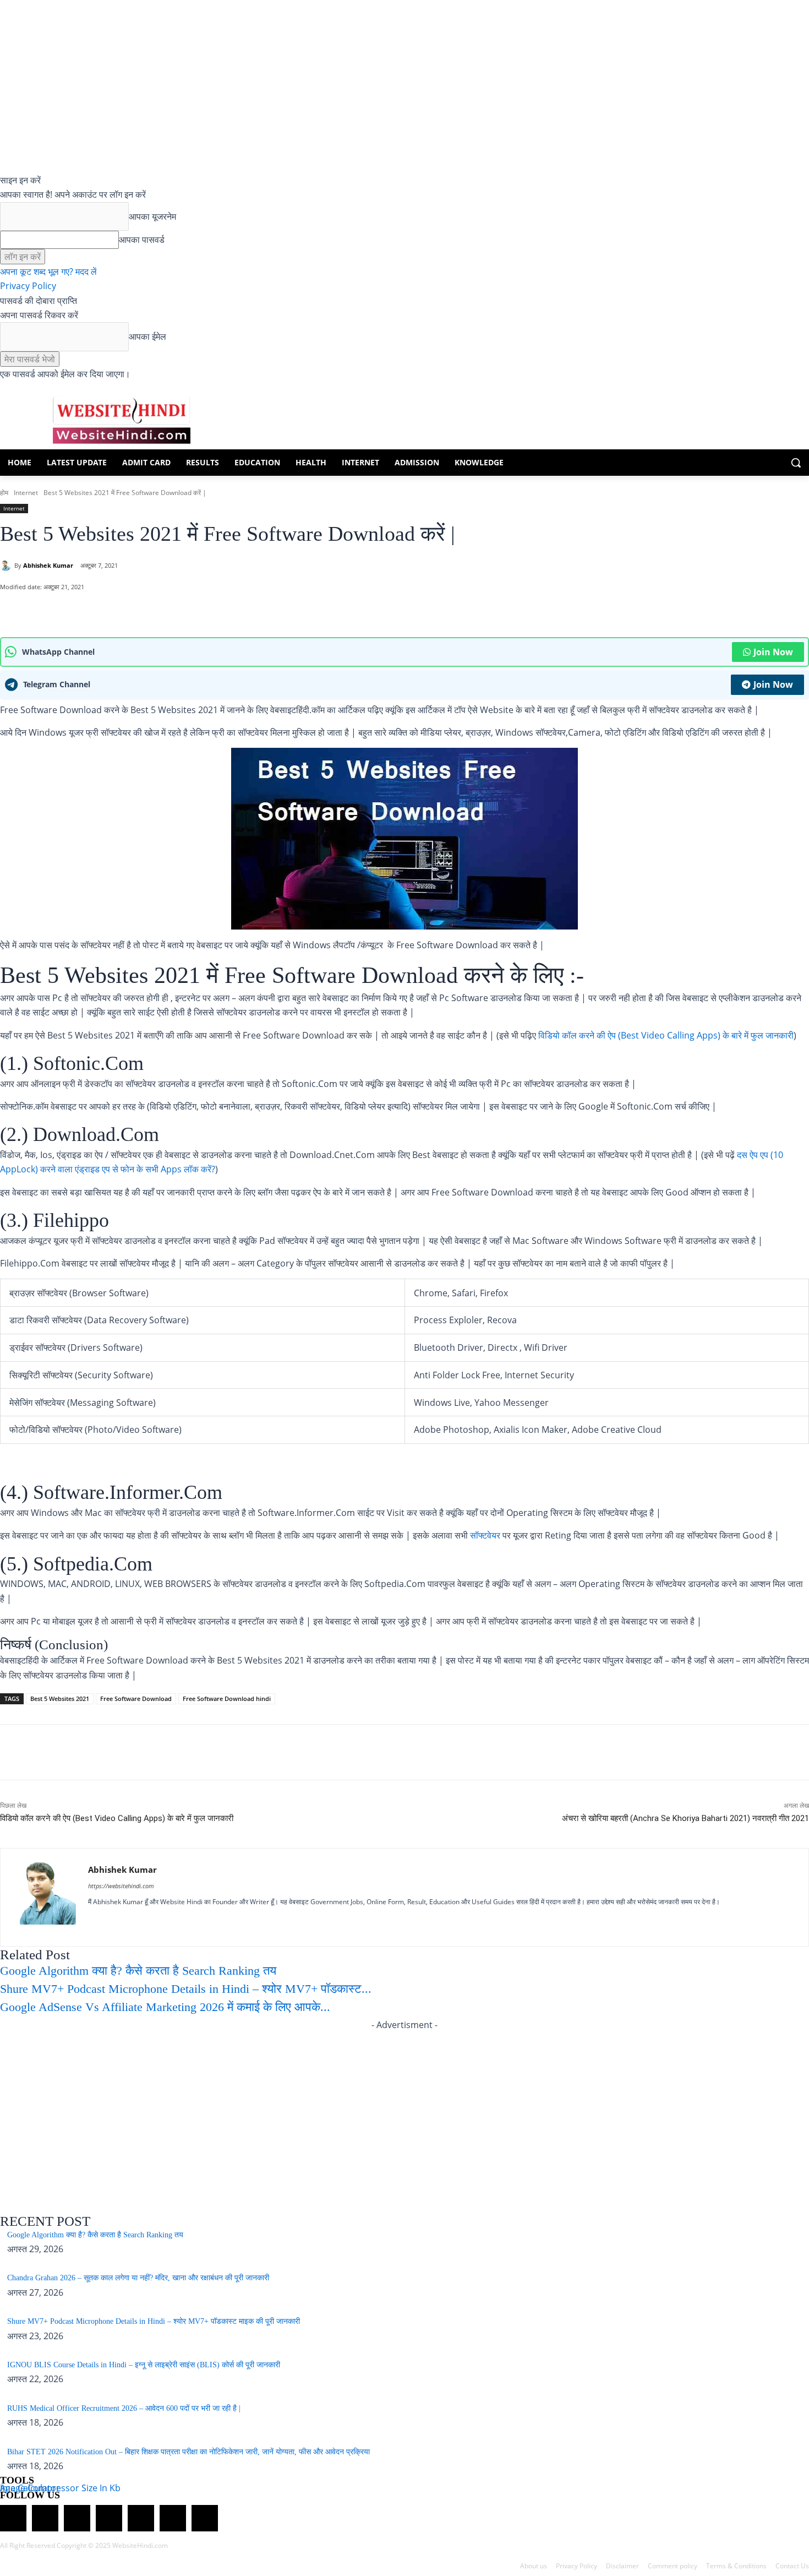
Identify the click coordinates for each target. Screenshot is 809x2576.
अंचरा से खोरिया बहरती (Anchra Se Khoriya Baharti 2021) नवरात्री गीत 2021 (685, 1818)
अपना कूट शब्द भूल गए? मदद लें (48, 271)
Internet (26, 493)
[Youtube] (188, 1921)
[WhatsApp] (82, 610)
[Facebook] (107, 610)
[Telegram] (77, 2518)
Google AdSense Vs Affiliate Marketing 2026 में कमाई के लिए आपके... (165, 2007)
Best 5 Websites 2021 (60, 1699)
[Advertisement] (404, 2110)
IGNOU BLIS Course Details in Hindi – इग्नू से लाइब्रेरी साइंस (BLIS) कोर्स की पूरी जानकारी (144, 2365)
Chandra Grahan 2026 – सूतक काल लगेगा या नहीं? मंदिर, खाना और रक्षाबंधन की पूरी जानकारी (138, 2278)
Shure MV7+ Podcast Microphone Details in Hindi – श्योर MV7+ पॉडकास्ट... (186, 1989)
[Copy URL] (158, 610)
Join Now (773, 652)
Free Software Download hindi (227, 1699)
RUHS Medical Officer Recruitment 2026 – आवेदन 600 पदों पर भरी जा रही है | (124, 2408)
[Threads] (205, 2518)
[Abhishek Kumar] (7, 566)
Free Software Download (136, 1699)
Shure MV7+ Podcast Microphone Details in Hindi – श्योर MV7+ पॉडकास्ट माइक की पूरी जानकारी (154, 2321)
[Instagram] (111, 1921)
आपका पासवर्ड (142, 240)
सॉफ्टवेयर (485, 1535)
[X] (133, 610)
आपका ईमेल (147, 336)
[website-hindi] (121, 420)
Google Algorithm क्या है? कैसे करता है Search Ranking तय (138, 1971)
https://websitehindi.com (121, 1886)
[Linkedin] (131, 1921)
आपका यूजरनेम (152, 216)
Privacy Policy (28, 286)
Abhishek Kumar (48, 565)
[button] (796, 463)
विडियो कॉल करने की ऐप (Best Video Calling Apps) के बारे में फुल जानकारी (666, 1035)
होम (4, 493)
